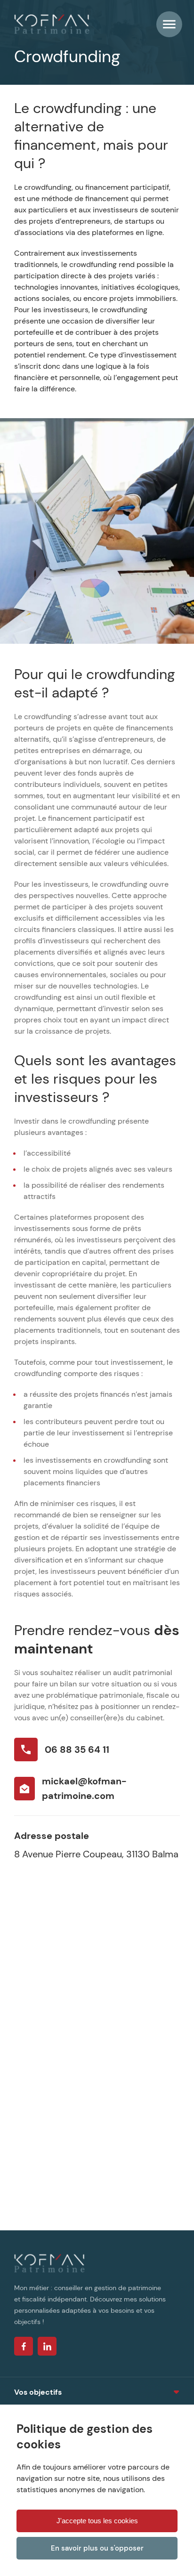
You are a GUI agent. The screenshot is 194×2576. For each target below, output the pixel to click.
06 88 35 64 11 (77, 1750)
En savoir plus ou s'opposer (97, 2548)
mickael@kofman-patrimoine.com (84, 1788)
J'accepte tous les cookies (97, 2521)
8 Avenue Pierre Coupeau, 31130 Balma (96, 1854)
